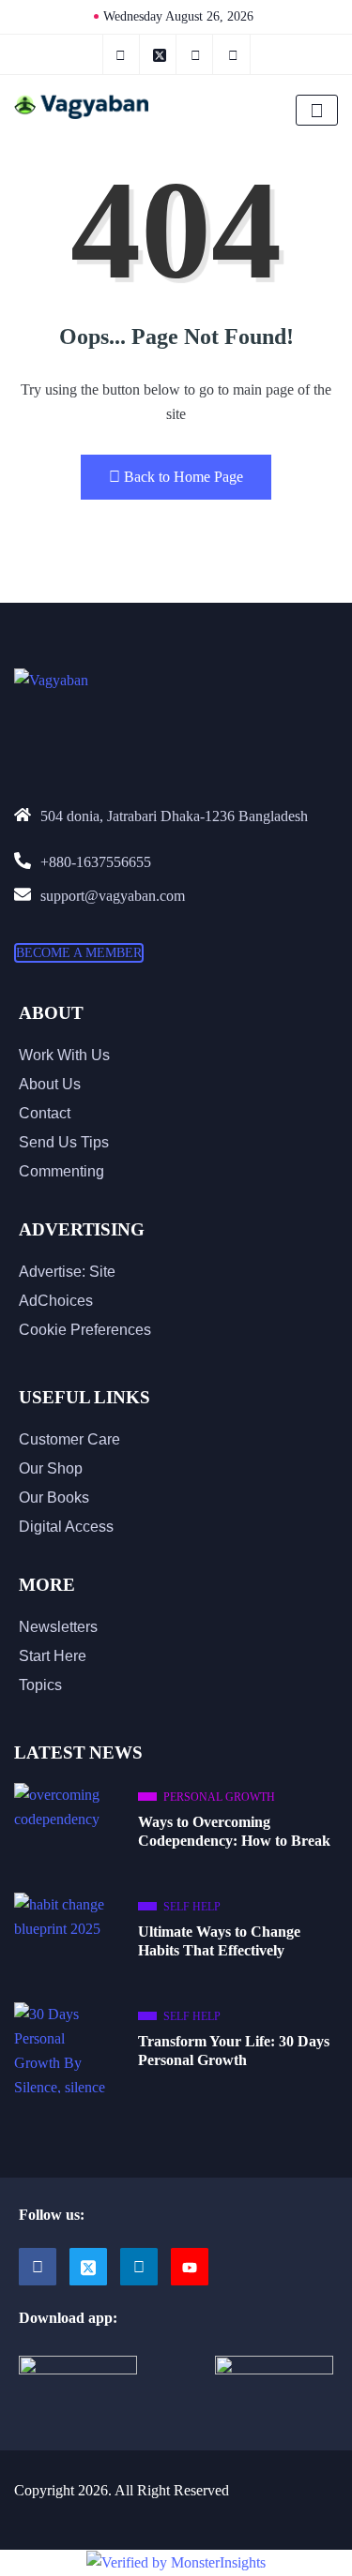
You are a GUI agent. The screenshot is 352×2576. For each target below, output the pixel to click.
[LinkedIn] (233, 54)
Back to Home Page (184, 477)
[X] (160, 54)
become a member (79, 953)
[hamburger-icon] (317, 110)
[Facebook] (38, 2267)
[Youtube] (190, 2267)
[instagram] (197, 54)
